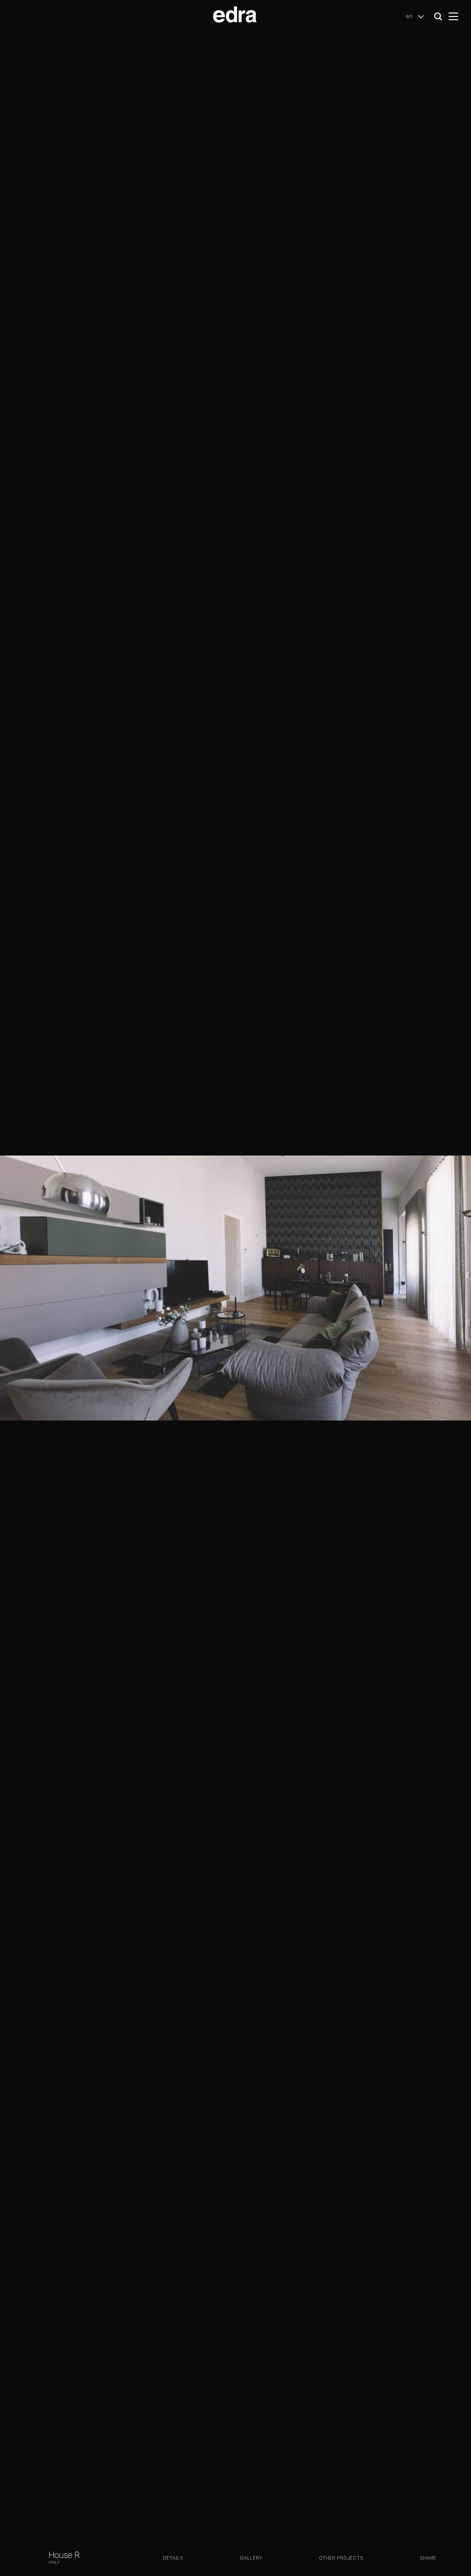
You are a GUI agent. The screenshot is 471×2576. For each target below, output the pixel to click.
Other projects (341, 2558)
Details (173, 2558)
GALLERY (251, 2558)
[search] (438, 17)
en (410, 16)
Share (428, 2558)
